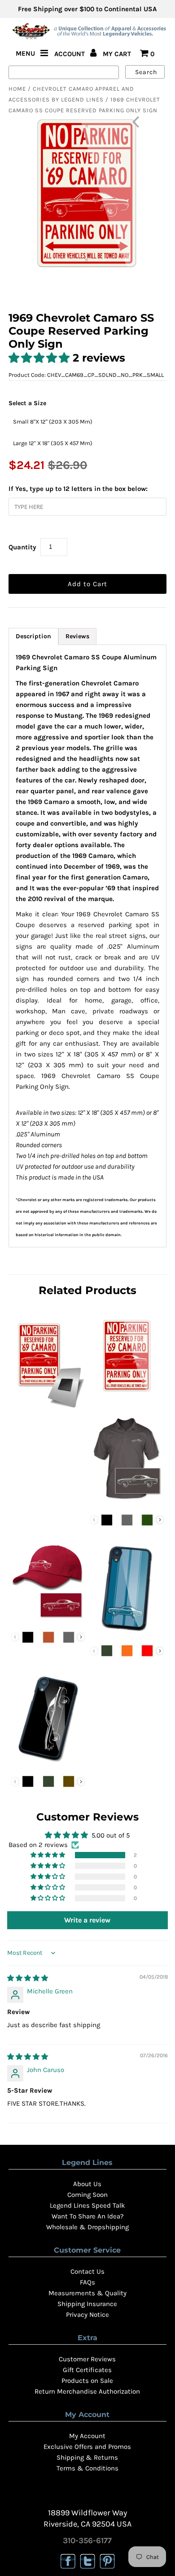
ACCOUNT (70, 54)
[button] (41, 358)
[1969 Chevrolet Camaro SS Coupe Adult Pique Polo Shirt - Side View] (127, 1502)
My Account (87, 2436)
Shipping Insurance (87, 2304)
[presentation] (160, 1520)
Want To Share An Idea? (87, 2216)
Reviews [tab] (77, 636)
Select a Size (27, 403)
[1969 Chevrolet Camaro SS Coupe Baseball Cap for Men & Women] (48, 1619)
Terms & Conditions (87, 2468)
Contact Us (87, 2271)
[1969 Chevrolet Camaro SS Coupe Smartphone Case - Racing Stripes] (127, 1633)
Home (17, 89)
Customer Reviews (87, 2359)
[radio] (53, 421)
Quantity (22, 547)
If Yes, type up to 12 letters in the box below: (78, 489)
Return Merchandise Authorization (87, 2391)
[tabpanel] (87, 946)
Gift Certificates (87, 2370)
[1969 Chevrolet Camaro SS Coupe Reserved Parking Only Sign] (127, 1392)
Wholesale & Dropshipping (87, 2227)
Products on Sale (87, 2381)
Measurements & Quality (87, 2293)
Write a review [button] (87, 1920)
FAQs (87, 2282)
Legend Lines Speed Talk (87, 2205)
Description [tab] (33, 636)
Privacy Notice (87, 2315)
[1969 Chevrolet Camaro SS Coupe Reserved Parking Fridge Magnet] (48, 1410)
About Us (87, 2184)
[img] (28, 1978)
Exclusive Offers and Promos (87, 2447)
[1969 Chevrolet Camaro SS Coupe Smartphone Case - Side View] (48, 1763)
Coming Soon (87, 2195)
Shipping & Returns (87, 2457)
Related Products (87, 1290)
